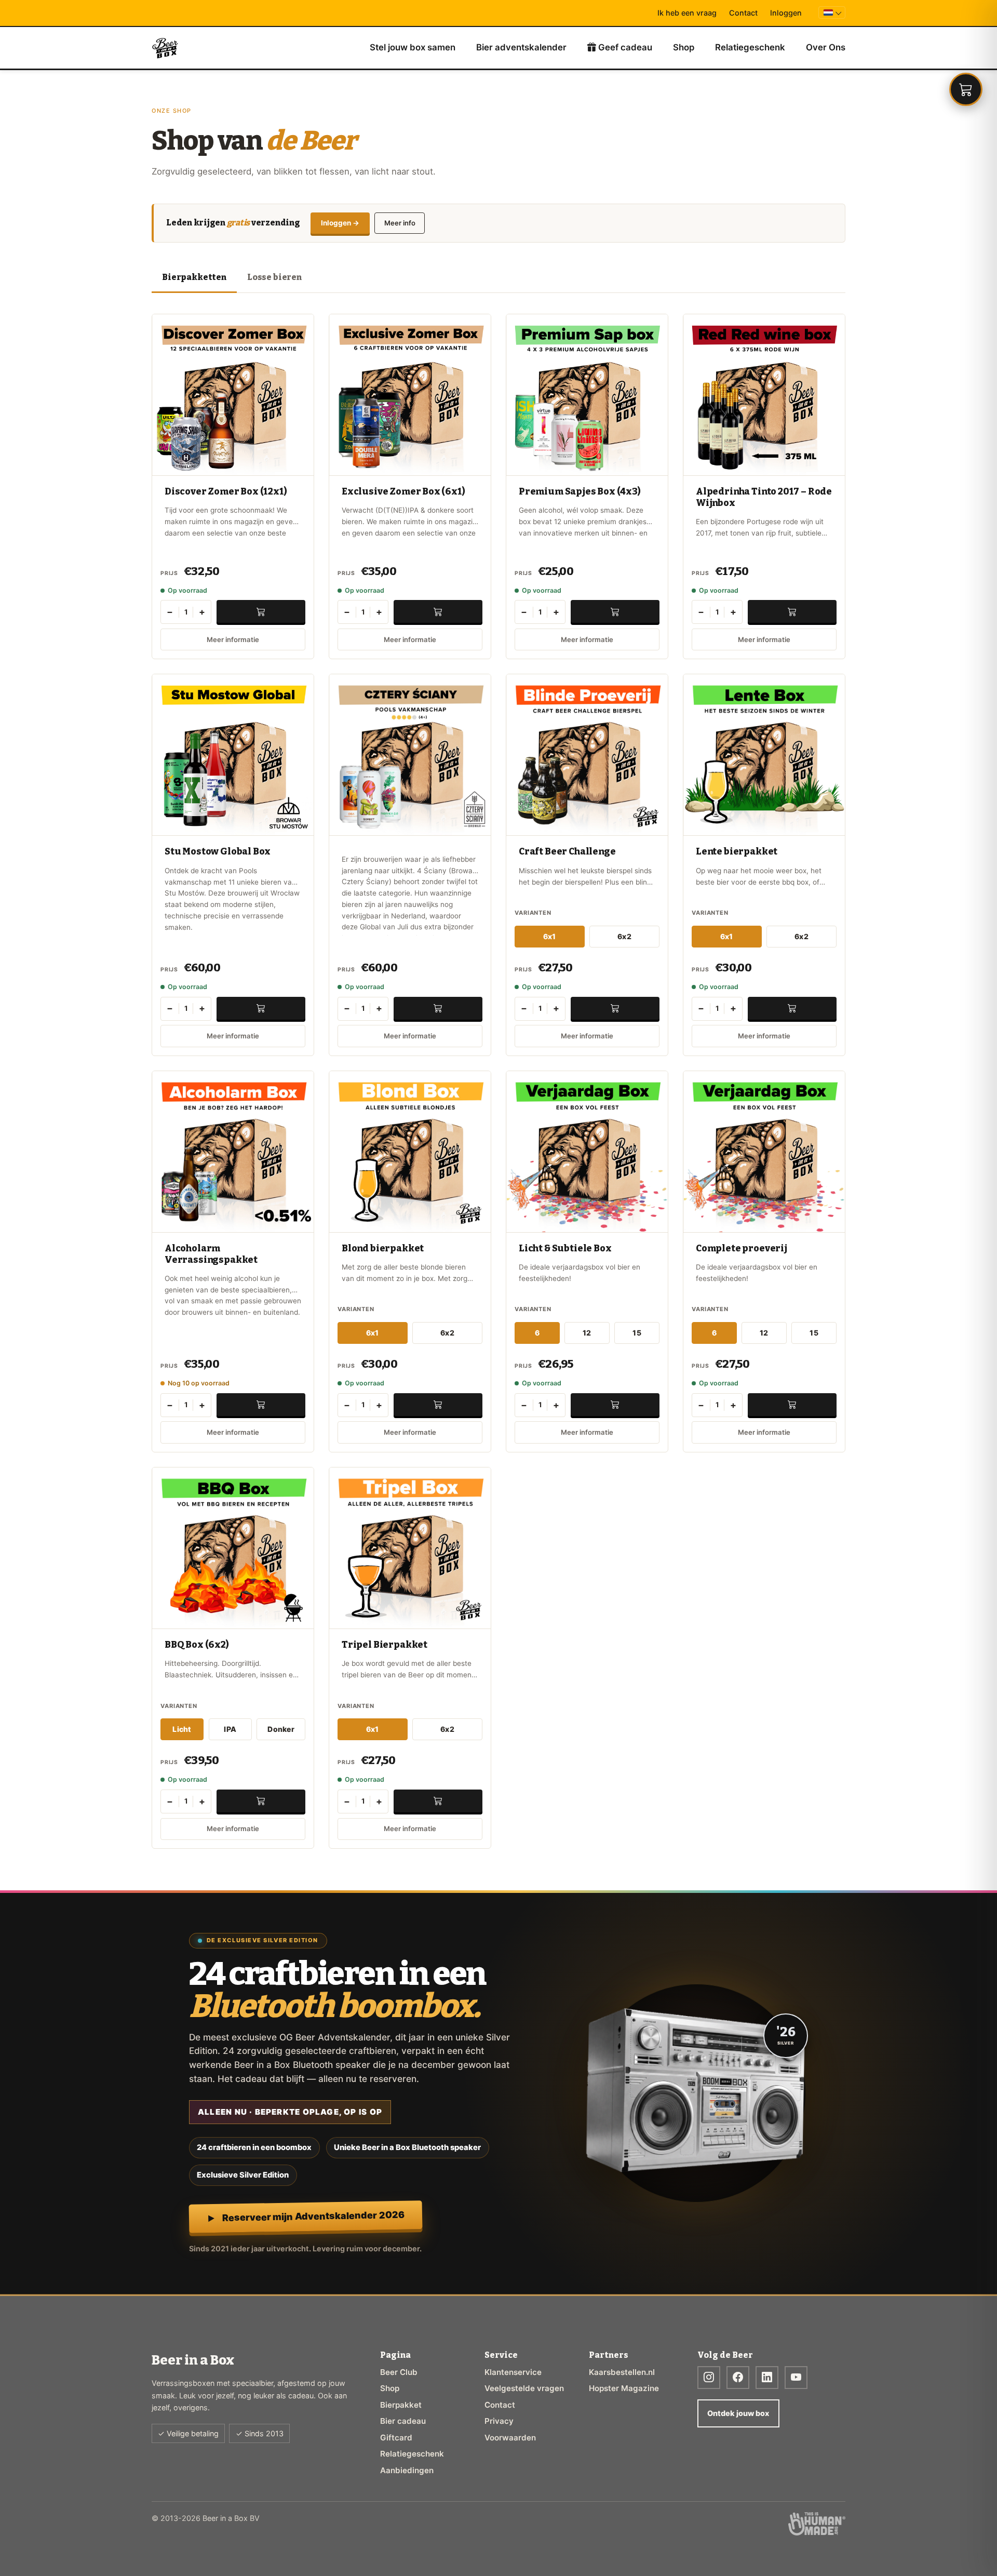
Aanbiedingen (407, 2470)
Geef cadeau (624, 47)
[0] (966, 89)
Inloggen (786, 13)
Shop (684, 47)
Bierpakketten (194, 277)
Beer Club (399, 2372)
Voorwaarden (510, 2438)
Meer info (400, 223)
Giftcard (396, 2438)
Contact (743, 13)
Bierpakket (401, 2405)
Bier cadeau (403, 2421)
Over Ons (826, 47)
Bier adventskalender (521, 47)
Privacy (499, 2421)
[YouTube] (796, 2378)
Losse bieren (274, 277)
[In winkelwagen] (261, 611)
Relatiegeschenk (750, 47)
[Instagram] (709, 2378)
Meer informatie (233, 639)
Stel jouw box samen (413, 47)
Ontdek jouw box (738, 2413)
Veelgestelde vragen (524, 2388)
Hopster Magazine (624, 2388)
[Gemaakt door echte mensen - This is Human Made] (817, 2524)
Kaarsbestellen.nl (622, 2372)
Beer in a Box (165, 48)
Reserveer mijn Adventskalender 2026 (313, 2216)
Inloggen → (340, 223)
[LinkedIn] (767, 2378)
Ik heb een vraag (687, 13)
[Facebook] (738, 2378)
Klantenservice (513, 2372)
